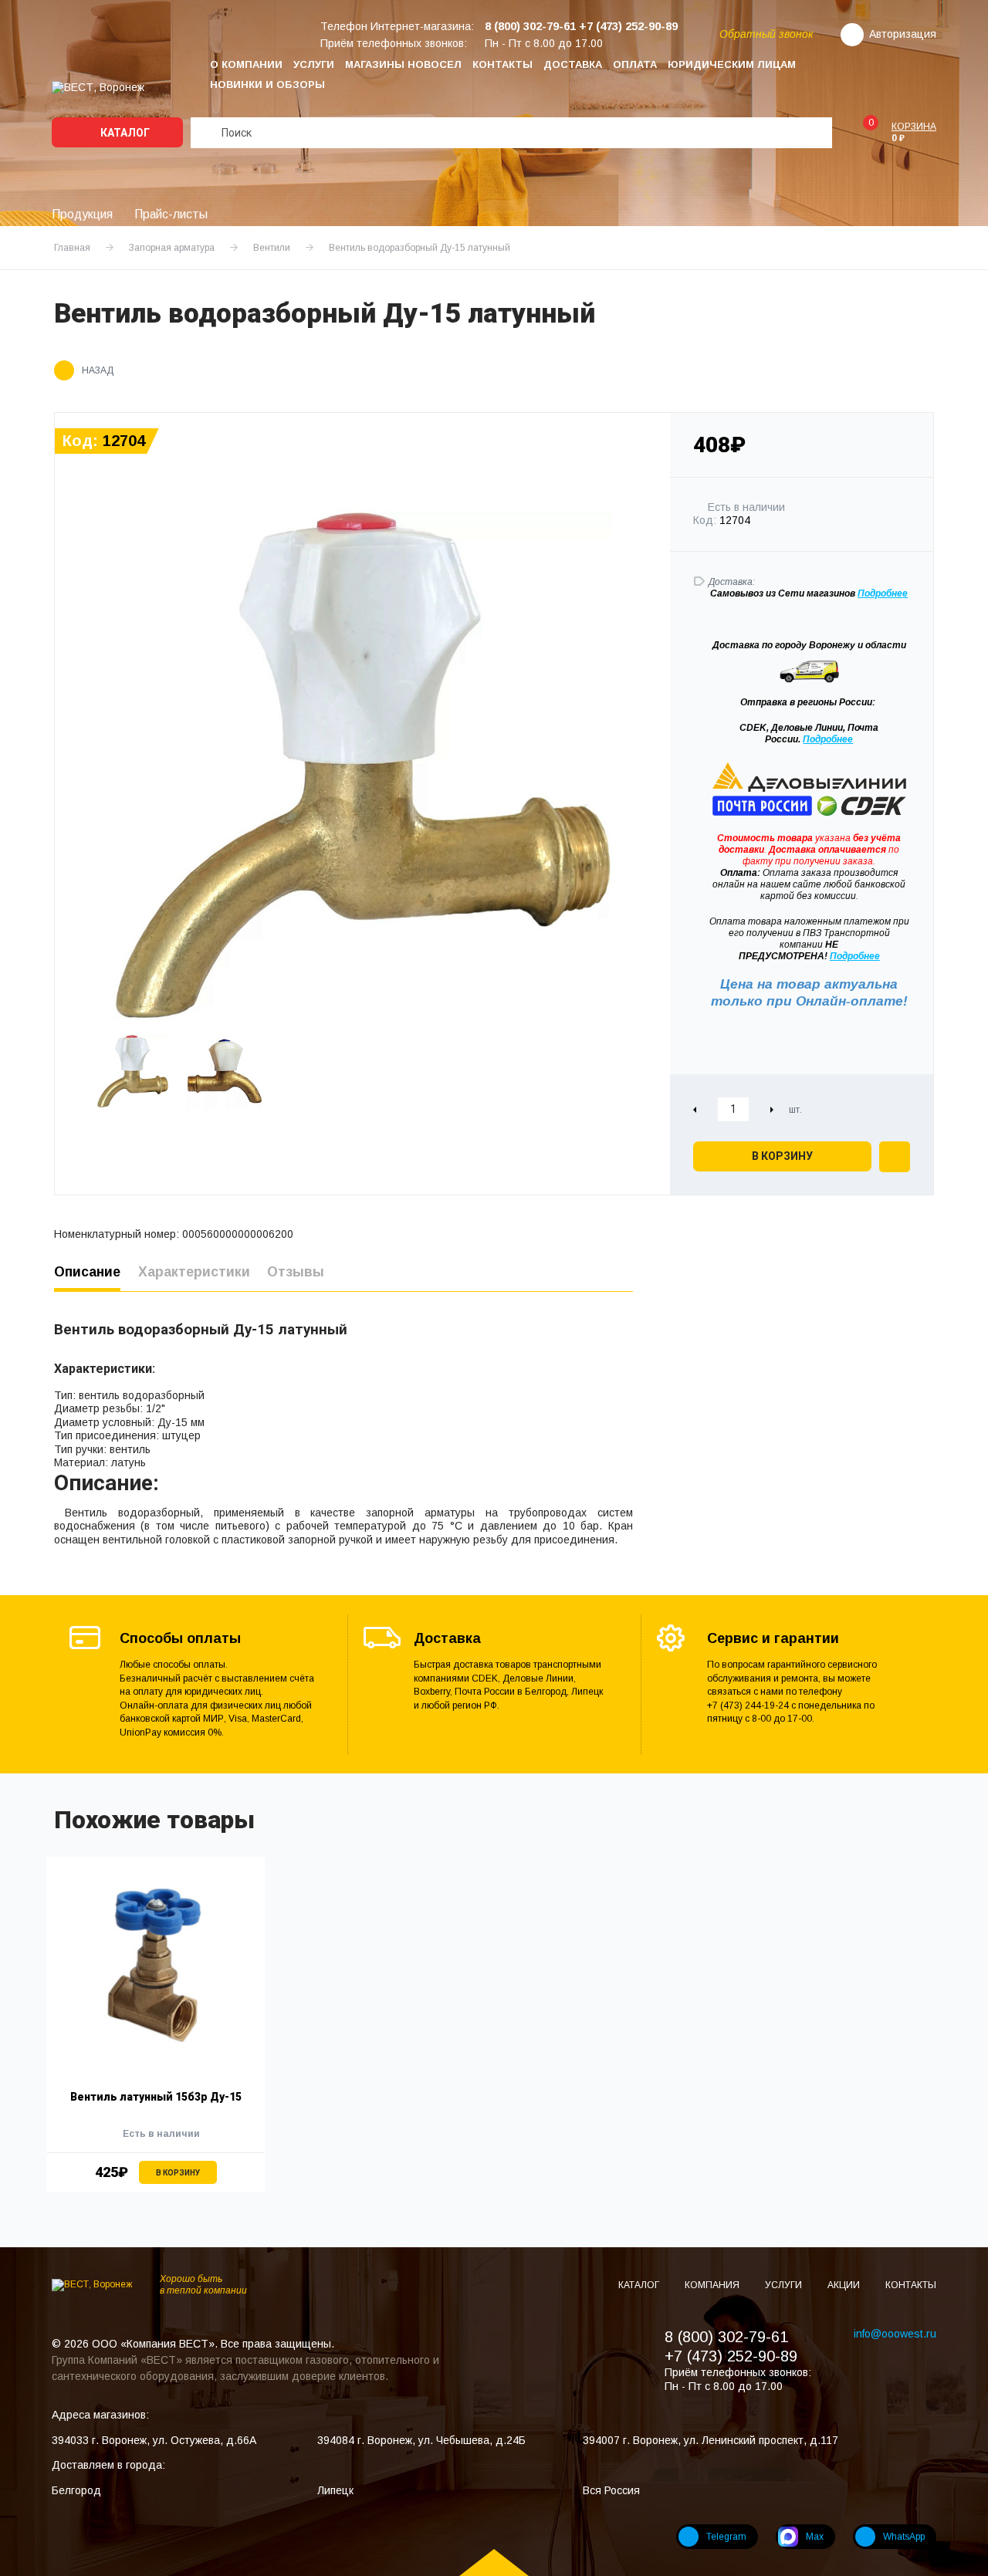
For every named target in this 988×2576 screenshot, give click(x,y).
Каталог (124, 133)
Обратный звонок (766, 34)
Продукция (82, 214)
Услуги (314, 64)
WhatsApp (904, 2537)
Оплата (635, 64)
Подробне (880, 593)
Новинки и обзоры (267, 85)
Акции (845, 2285)
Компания (713, 2285)
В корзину (782, 1156)
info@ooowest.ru (895, 2334)
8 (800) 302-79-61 (726, 2337)
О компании (246, 64)
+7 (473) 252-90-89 (731, 2356)
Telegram (726, 2537)
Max (815, 2537)
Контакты (502, 64)
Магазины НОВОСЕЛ (403, 64)
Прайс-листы (171, 214)
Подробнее (828, 739)
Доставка (573, 64)
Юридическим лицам (732, 64)
